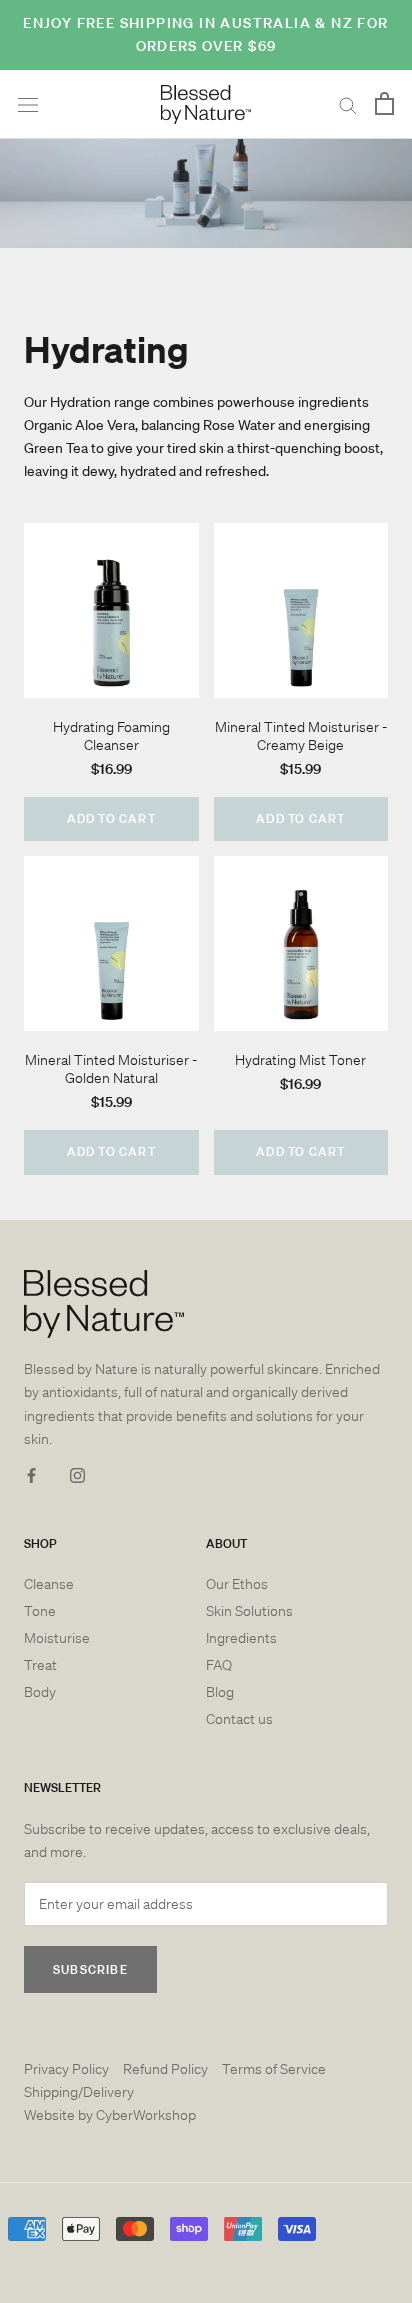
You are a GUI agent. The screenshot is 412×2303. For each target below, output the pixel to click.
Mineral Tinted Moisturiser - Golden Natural (111, 1069)
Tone (40, 1611)
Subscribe (90, 1969)
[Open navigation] (28, 104)
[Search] (348, 104)
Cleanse (49, 1584)
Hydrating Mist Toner (300, 1060)
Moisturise (57, 1638)
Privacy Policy (66, 2069)
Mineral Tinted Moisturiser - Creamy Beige (301, 736)
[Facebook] (31, 1474)
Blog (220, 1692)
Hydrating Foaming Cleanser (111, 736)
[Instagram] (77, 1474)
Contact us (239, 1719)
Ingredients (241, 1638)
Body (40, 1692)
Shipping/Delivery (79, 2092)
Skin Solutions (249, 1611)
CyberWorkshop (146, 2115)
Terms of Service (274, 2069)
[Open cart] (384, 104)
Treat (40, 1665)
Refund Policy (165, 2069)
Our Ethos (237, 1584)
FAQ (219, 1665)
